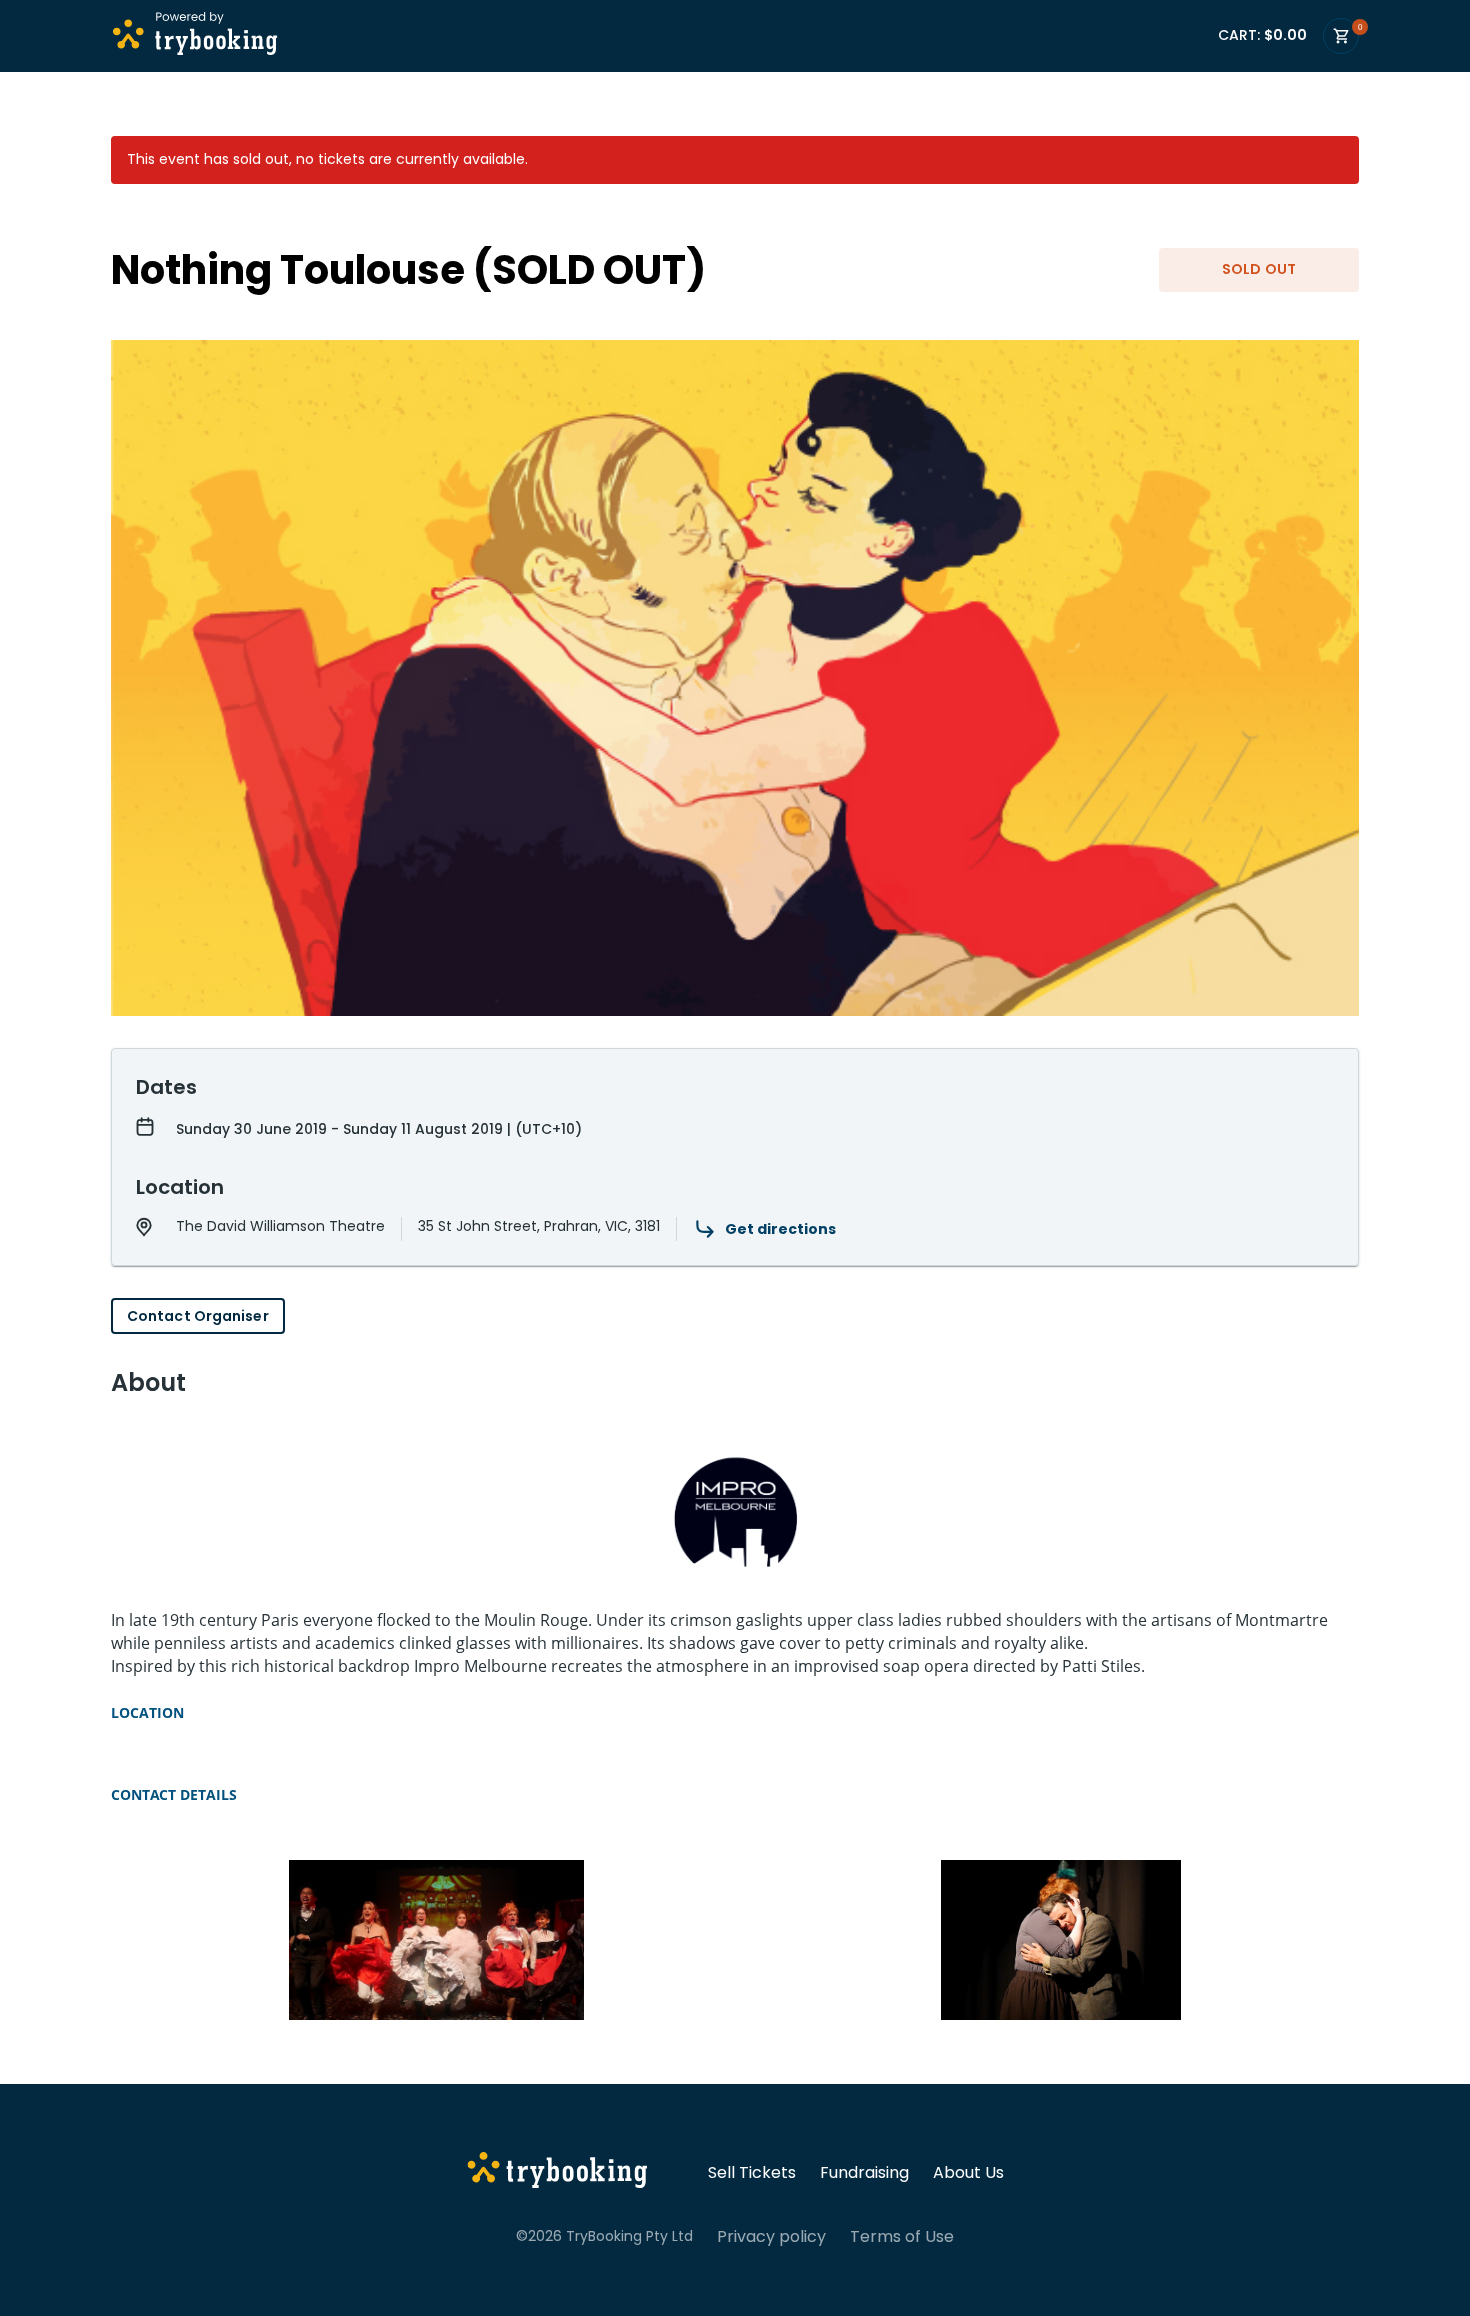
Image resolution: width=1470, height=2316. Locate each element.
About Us (968, 2173)
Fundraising (864, 2173)
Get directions (780, 1229)
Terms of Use (902, 2237)
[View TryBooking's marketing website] (557, 2173)
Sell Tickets (752, 2173)
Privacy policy (771, 2237)
